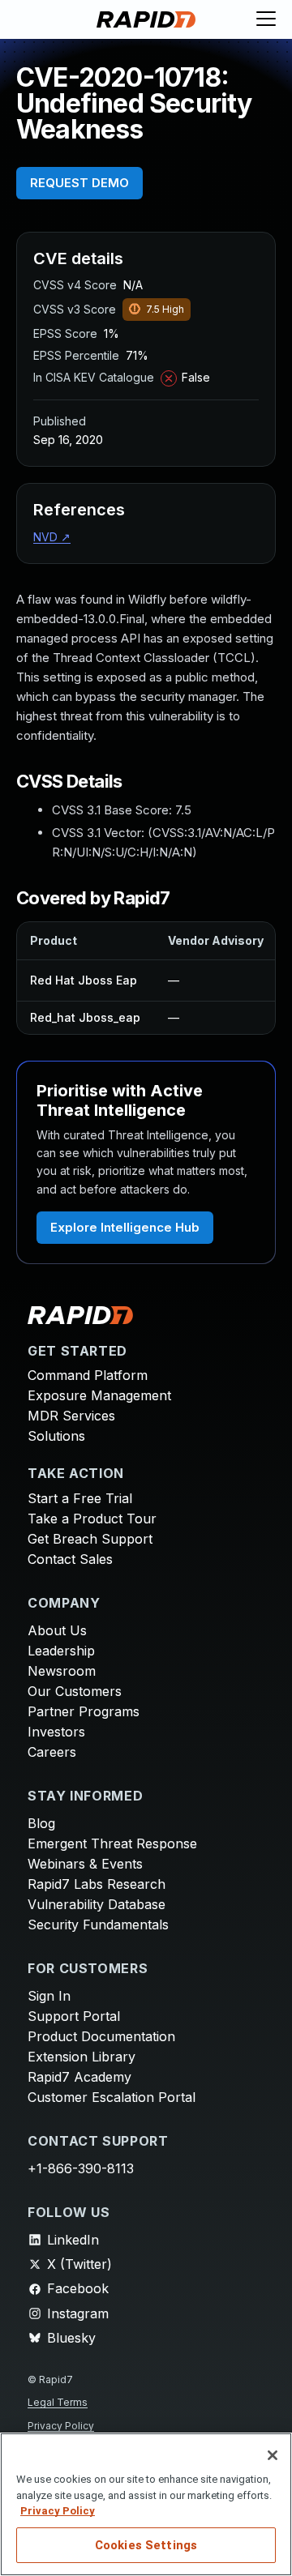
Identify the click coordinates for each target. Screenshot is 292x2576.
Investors (56, 1732)
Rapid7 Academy (79, 2077)
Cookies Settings (146, 2545)
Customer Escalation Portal (112, 2097)
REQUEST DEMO (79, 183)
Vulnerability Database (97, 1904)
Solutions (56, 1436)
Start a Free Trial (80, 1498)
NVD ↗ (52, 537)
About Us (57, 1630)
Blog (41, 1823)
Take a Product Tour (92, 1519)
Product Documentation (101, 2036)
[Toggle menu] (266, 19)
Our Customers (75, 1691)
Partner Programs (84, 1711)
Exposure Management (99, 1395)
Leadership (61, 1651)
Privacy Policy (61, 2426)
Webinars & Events (85, 1864)
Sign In (49, 1996)
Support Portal (74, 2016)
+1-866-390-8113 (81, 2168)
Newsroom (62, 1671)
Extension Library (82, 2057)
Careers (52, 1752)
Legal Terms (58, 2402)
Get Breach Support (90, 1539)
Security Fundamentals (98, 1925)
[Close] (273, 2455)
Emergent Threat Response (112, 1843)
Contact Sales (70, 1559)
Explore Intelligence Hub (125, 1227)
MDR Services (71, 1416)
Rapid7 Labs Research (97, 1884)
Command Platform (88, 1375)
